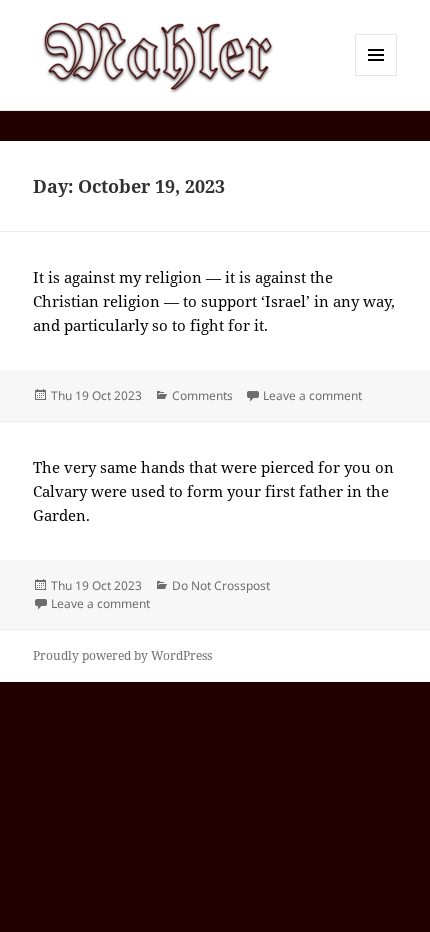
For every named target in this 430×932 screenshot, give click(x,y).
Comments (202, 395)
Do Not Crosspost (221, 585)
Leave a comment (312, 395)
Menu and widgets (376, 75)
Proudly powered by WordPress (122, 655)
